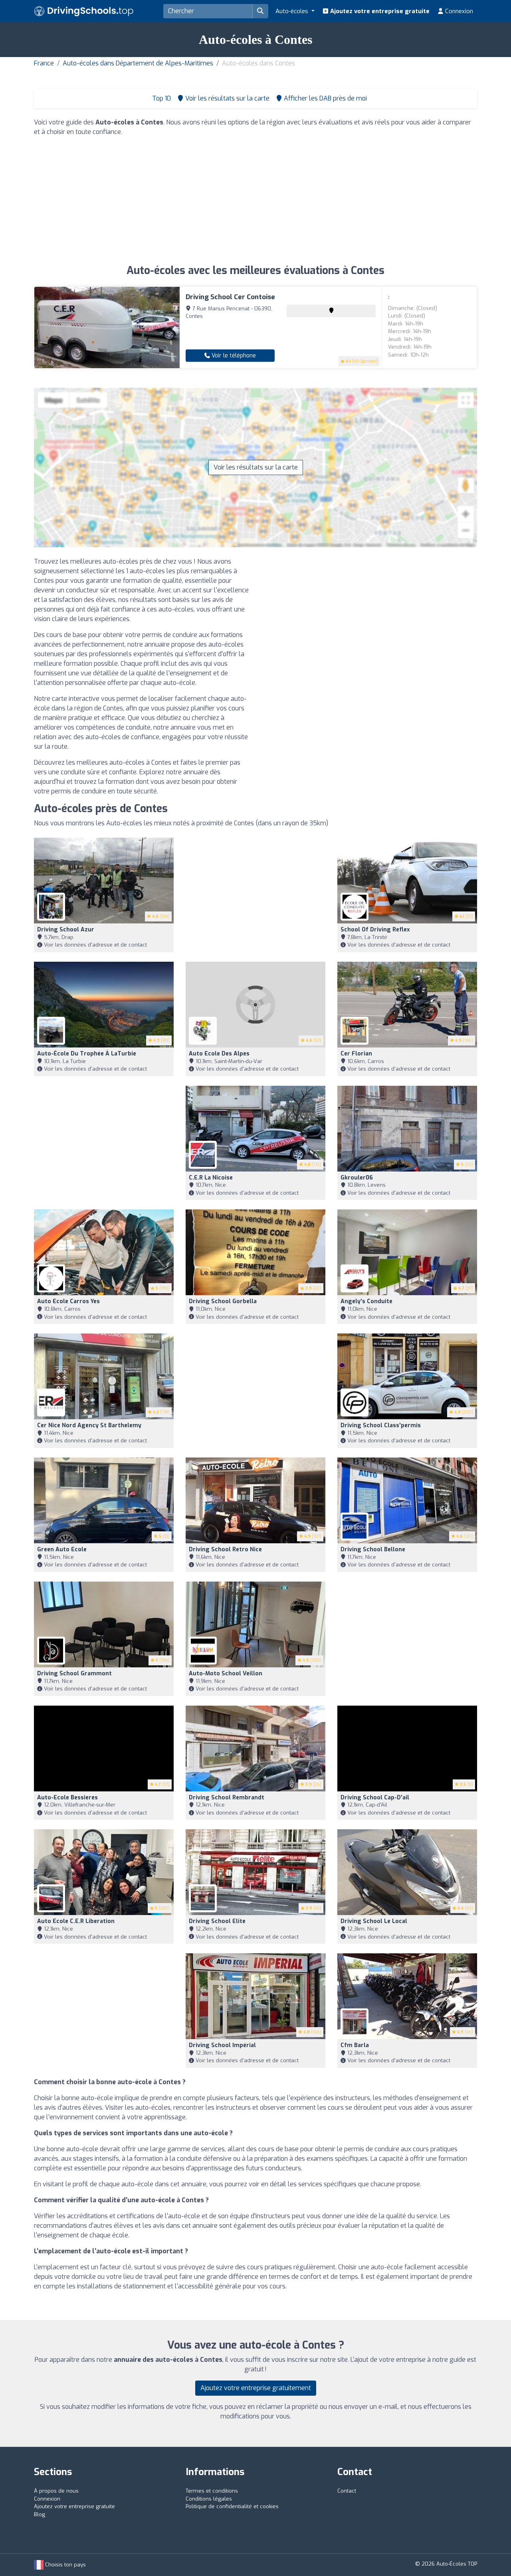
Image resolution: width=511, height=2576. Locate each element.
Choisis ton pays (65, 2565)
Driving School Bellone (373, 1549)
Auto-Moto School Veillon (226, 1674)
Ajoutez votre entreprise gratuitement (256, 2388)
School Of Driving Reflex (375, 930)
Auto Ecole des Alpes (219, 1054)
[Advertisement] (255, 199)
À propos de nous (56, 2491)
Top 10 (161, 98)
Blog (40, 2514)
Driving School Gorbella (223, 1301)
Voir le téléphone (233, 356)
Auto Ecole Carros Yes (68, 1301)
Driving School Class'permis (381, 1425)
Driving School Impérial (222, 2045)
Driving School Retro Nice (225, 1549)
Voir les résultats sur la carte (256, 467)
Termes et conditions (212, 2491)
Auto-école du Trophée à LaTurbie (87, 1054)
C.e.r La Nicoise (211, 1178)
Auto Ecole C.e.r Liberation (76, 1921)
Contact (347, 2491)
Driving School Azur (66, 930)
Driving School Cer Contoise (230, 297)
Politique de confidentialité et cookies (232, 2506)
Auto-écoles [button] (293, 11)
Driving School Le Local (374, 1921)
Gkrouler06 (357, 1178)
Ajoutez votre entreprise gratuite (379, 11)
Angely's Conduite (366, 1301)
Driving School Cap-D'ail (375, 1798)
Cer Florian (356, 1054)
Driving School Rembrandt (227, 1798)
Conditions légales (209, 2499)
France (44, 63)
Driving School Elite (217, 1921)
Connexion (458, 11)
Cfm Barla (355, 2045)
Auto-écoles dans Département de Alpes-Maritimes (138, 63)
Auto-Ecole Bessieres (67, 1798)
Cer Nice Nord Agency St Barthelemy (89, 1425)
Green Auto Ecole (62, 1549)
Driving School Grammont (74, 1674)
